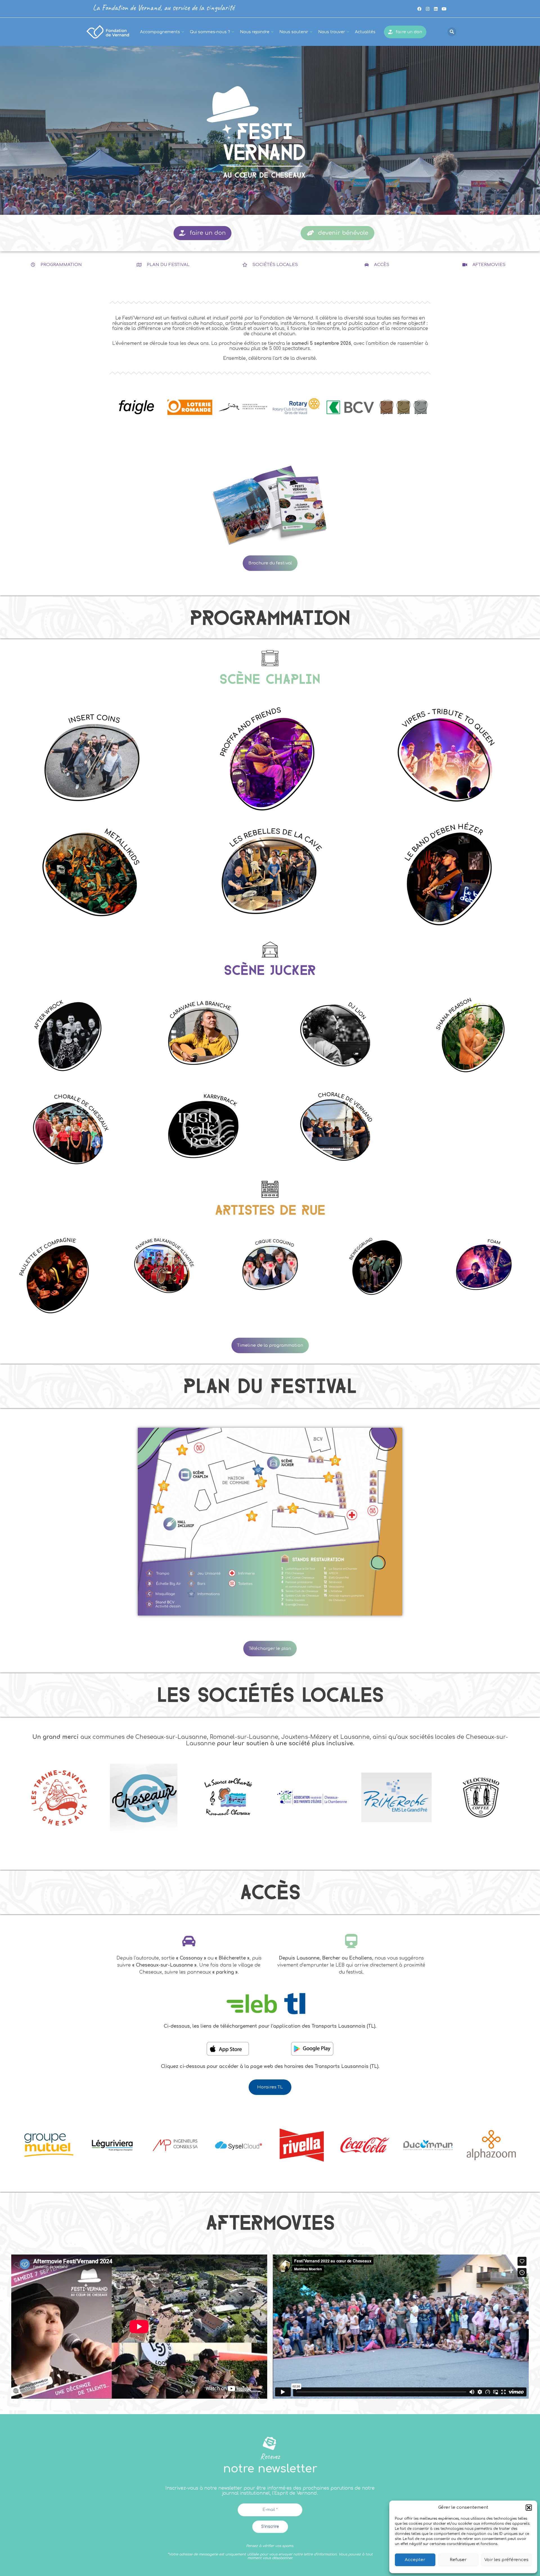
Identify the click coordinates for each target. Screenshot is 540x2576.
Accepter (415, 2560)
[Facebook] (419, 9)
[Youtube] (444, 9)
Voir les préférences (506, 2560)
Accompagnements (160, 32)
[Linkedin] (436, 9)
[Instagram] (427, 9)
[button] (529, 2508)
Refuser (458, 2560)
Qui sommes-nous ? (210, 32)
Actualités (365, 32)
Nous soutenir (294, 32)
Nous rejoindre (255, 32)
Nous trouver (332, 32)
